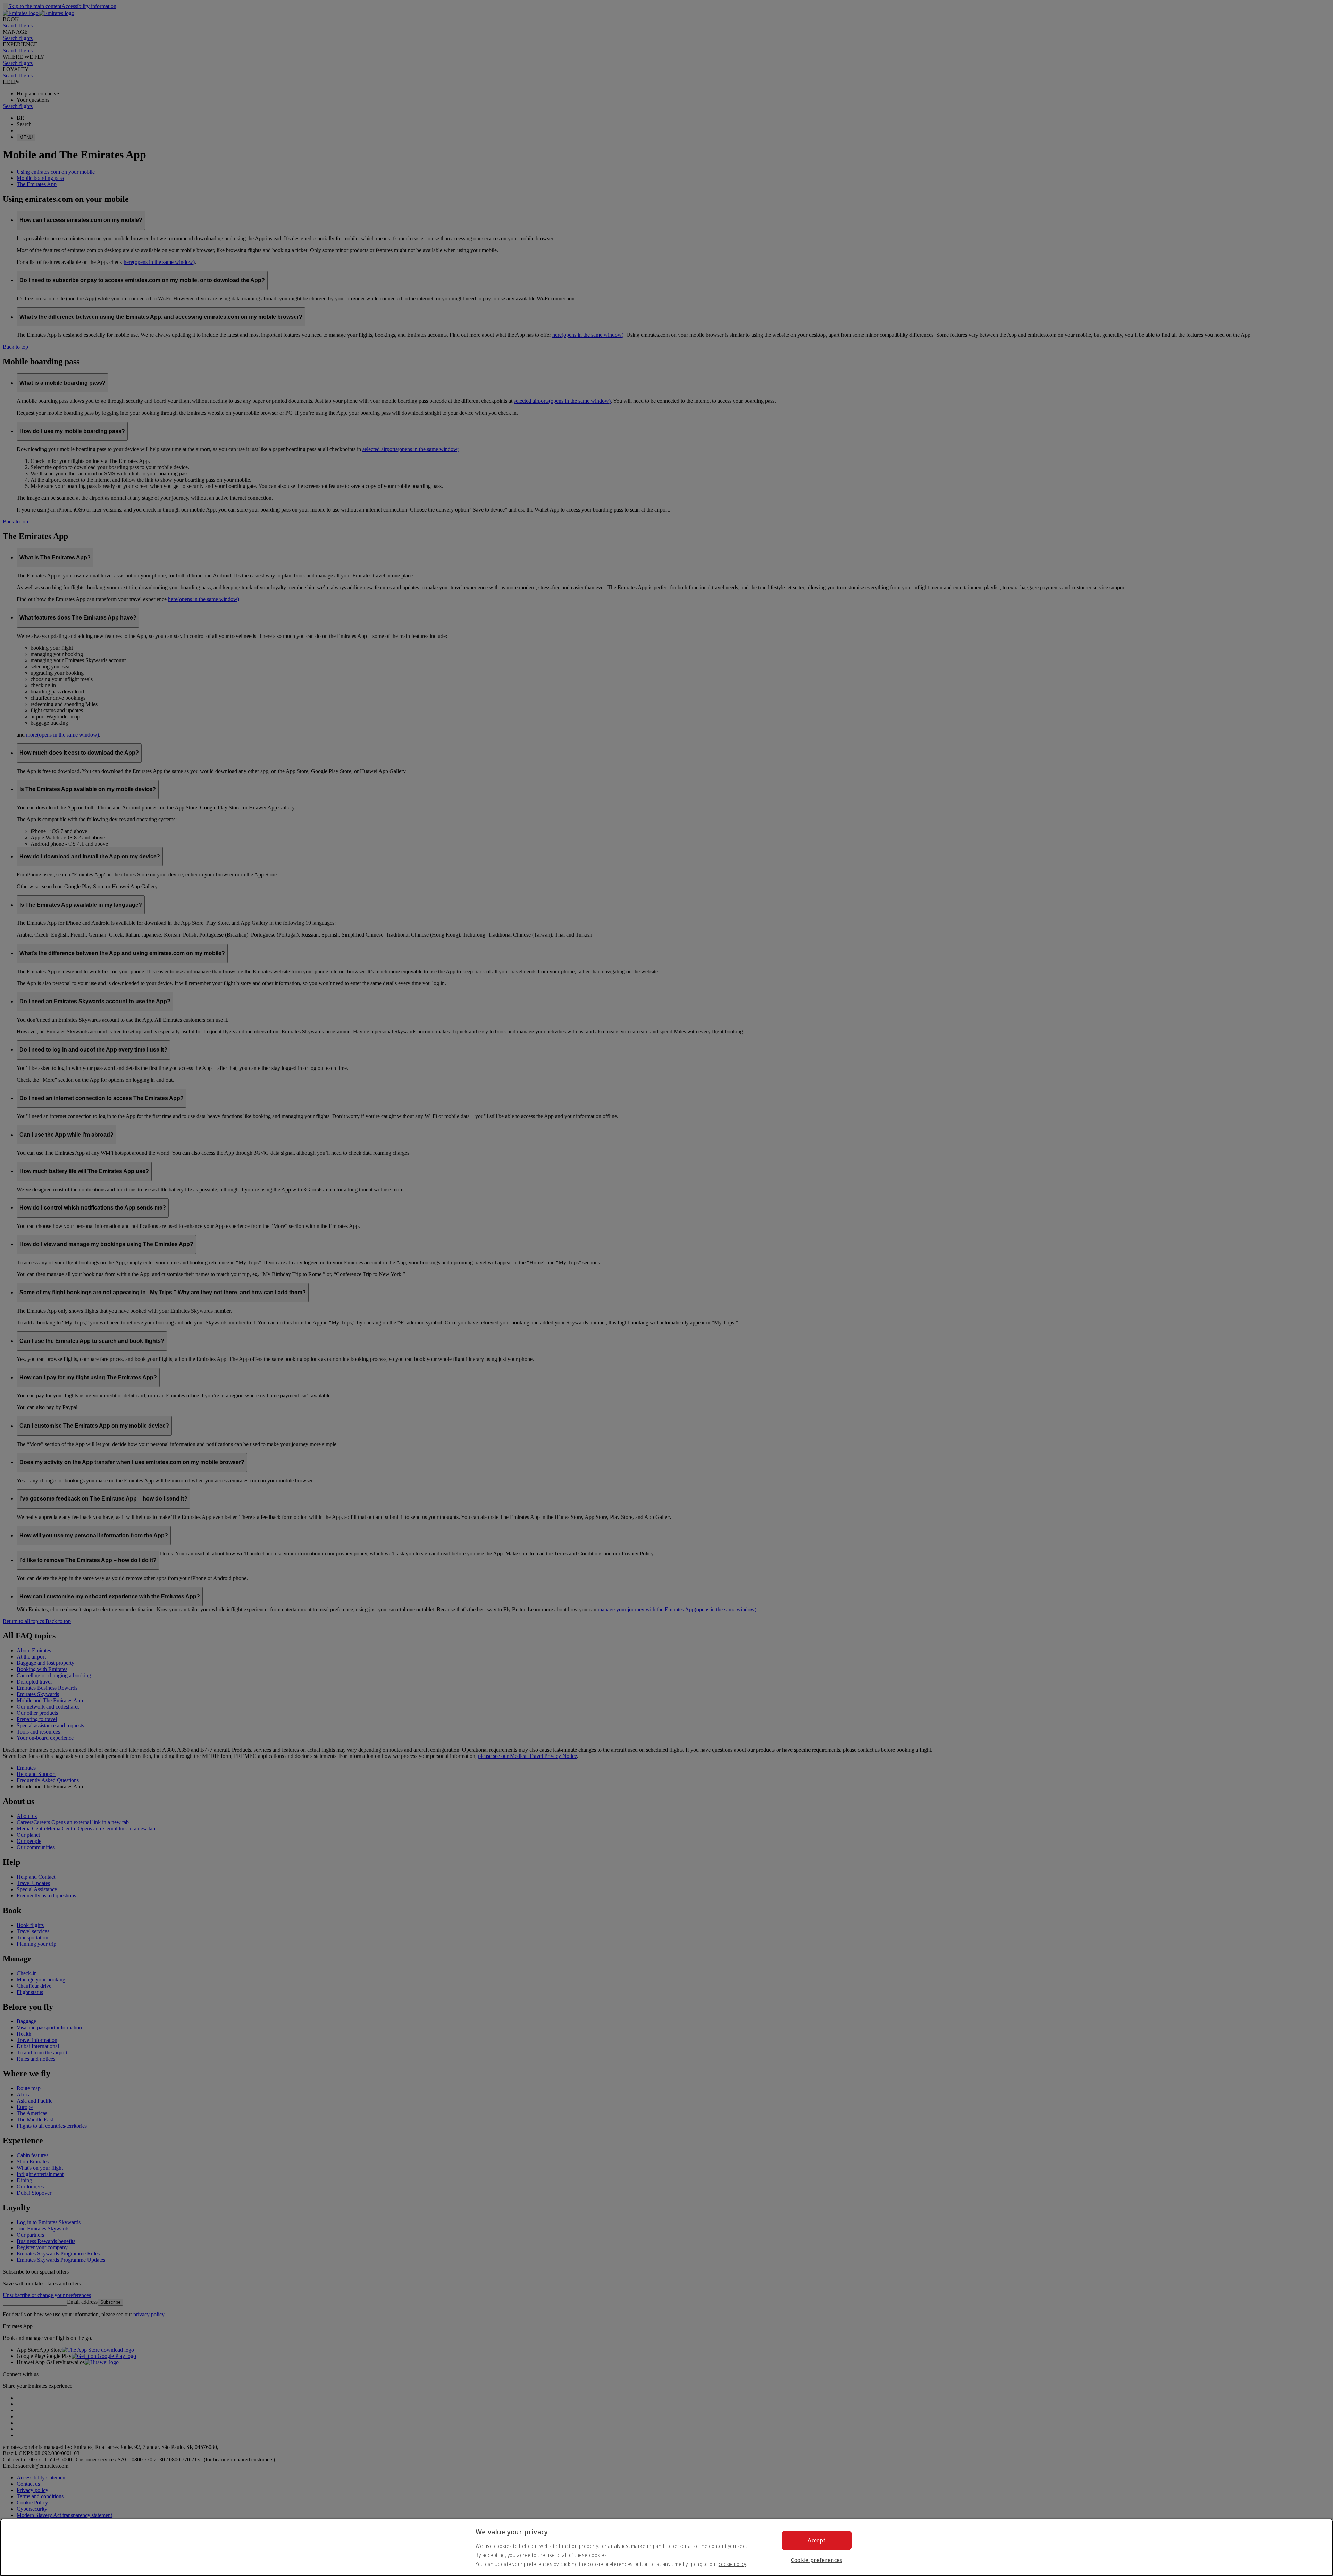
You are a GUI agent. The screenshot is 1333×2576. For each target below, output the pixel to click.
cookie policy (732, 2564)
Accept (817, 2540)
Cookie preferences (817, 2560)
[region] (666, 2547)
